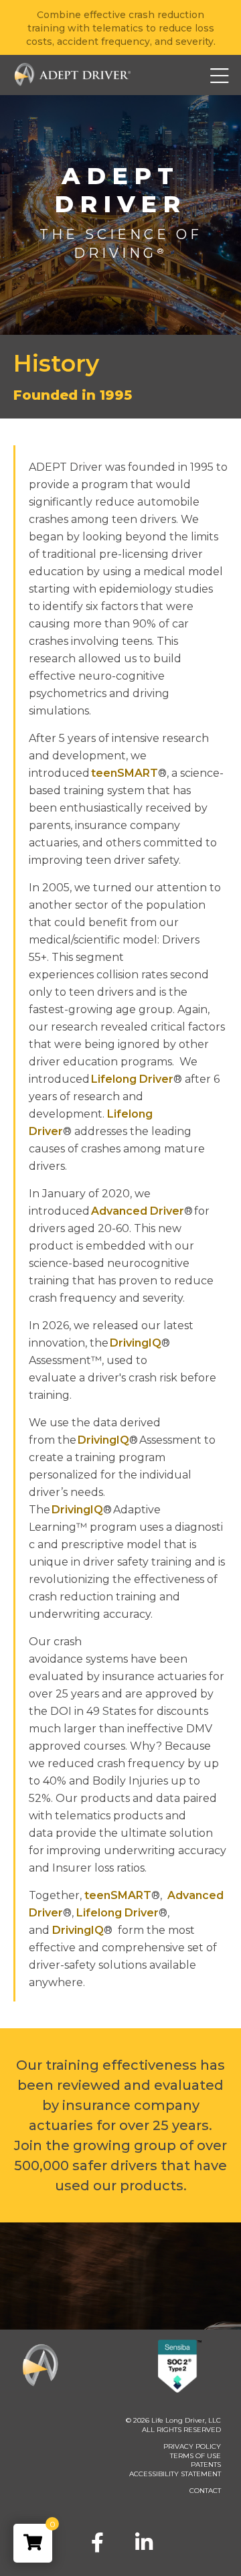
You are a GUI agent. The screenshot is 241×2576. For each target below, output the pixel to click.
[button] (200, 75)
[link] (33, 2543)
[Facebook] (97, 2543)
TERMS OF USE (195, 2456)
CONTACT (205, 2491)
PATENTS (206, 2465)
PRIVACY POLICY (192, 2446)
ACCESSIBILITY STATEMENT (175, 2474)
